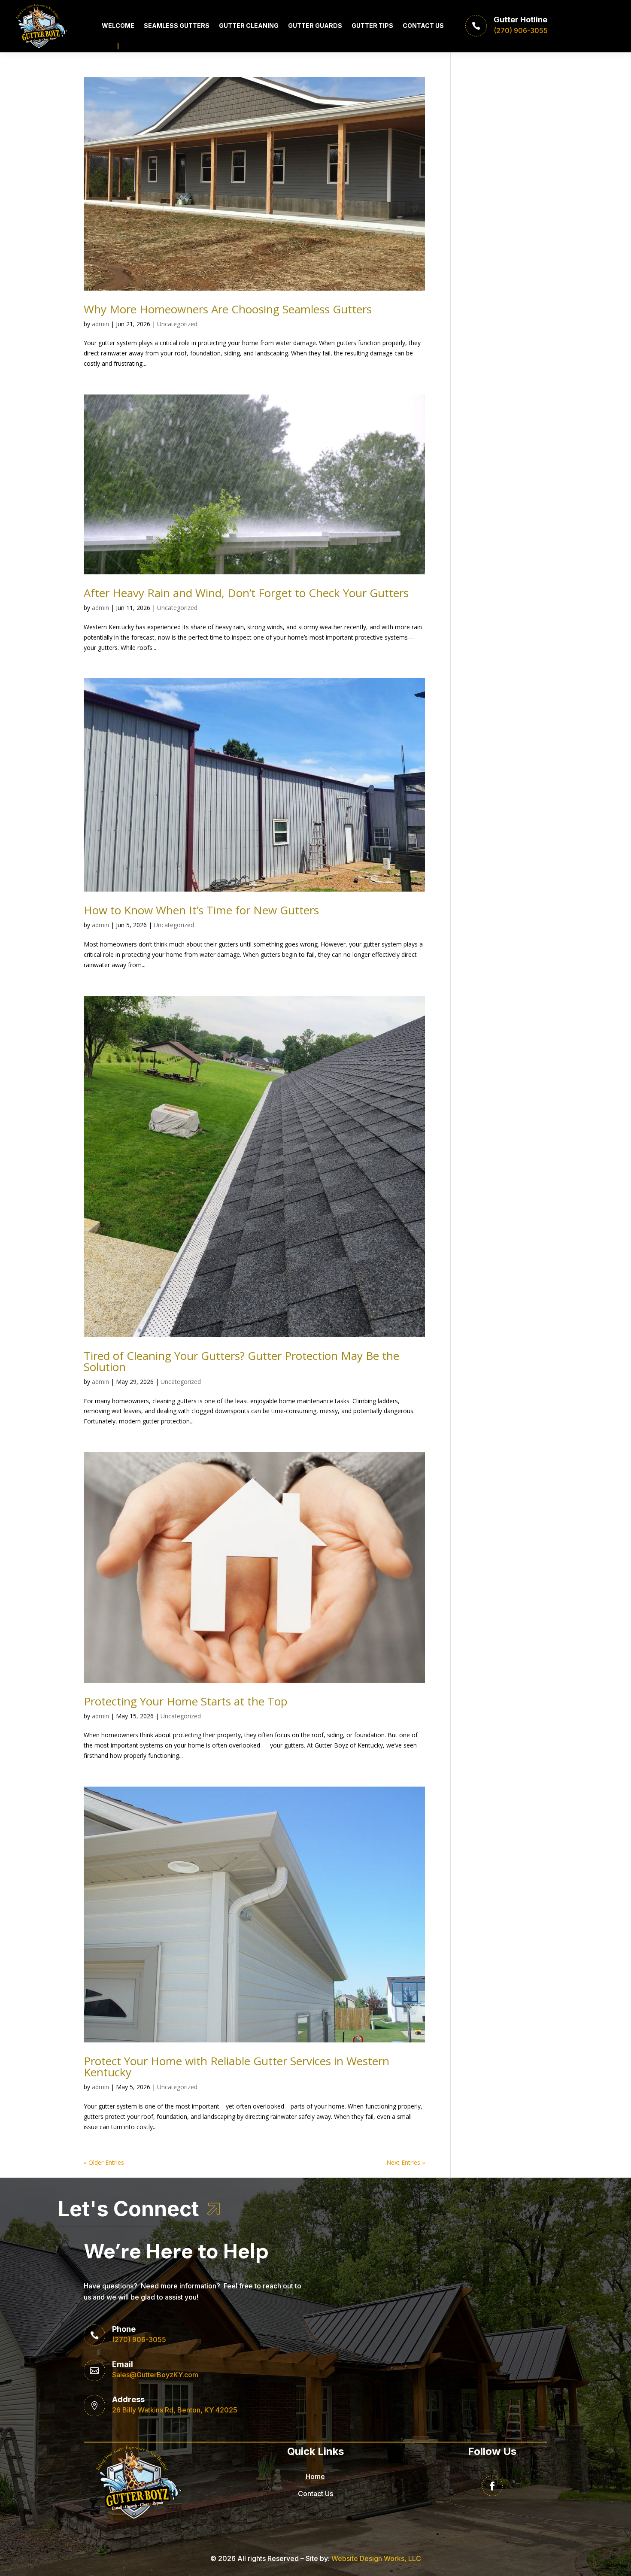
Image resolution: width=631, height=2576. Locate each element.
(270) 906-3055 (139, 2339)
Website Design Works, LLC (376, 2558)
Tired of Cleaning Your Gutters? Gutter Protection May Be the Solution (241, 1361)
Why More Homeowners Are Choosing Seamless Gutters (228, 309)
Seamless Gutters (177, 26)
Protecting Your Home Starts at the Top (186, 1701)
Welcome (118, 26)
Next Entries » (406, 2162)
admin (100, 324)
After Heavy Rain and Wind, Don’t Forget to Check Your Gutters (246, 593)
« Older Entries (104, 2162)
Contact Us (423, 26)
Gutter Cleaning (249, 26)
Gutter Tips (372, 26)
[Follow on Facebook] (492, 2486)
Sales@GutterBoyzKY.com (155, 2375)
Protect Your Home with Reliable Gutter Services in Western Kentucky (237, 2066)
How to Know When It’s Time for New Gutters (201, 910)
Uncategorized (177, 324)
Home (315, 2476)
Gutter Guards (315, 26)
